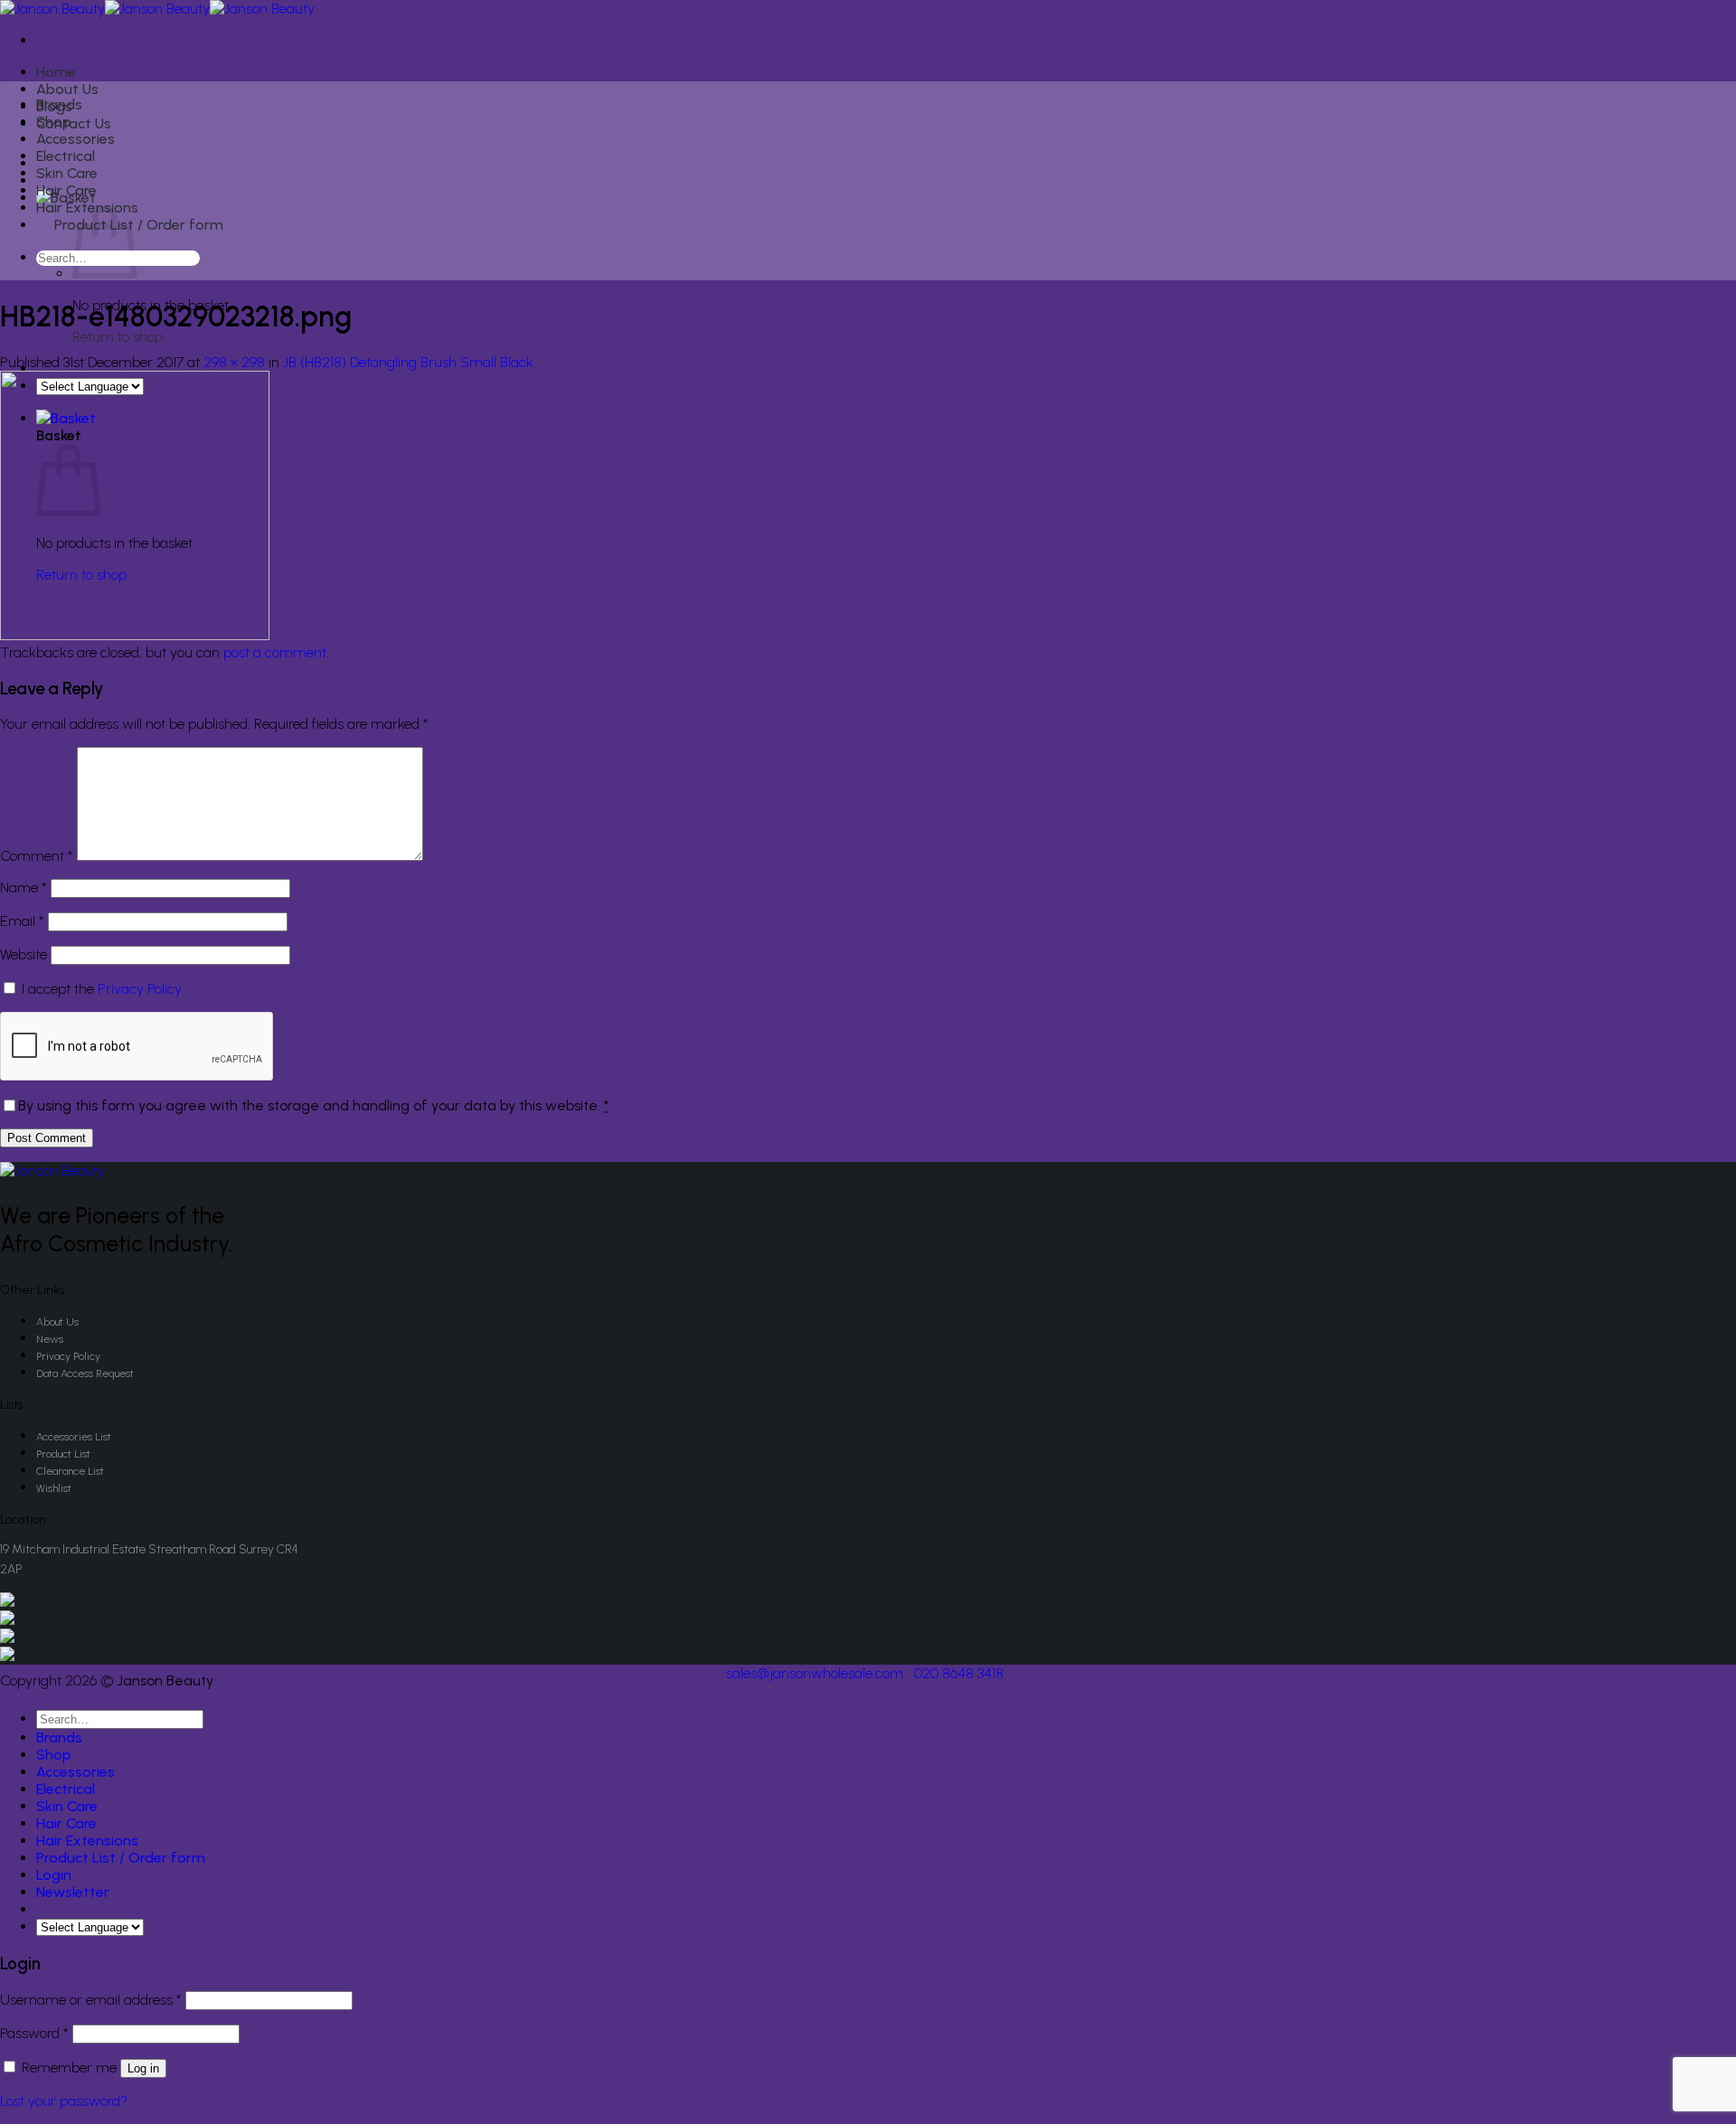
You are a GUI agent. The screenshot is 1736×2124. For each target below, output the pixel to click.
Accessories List (74, 1437)
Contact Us (74, 123)
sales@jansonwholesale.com (815, 1673)
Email (22, 921)
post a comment (275, 652)
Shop (54, 122)
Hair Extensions (87, 1841)
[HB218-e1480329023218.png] (135, 635)
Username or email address (91, 2000)
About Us (67, 89)
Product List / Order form (139, 225)
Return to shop (118, 337)
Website (24, 954)
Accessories (75, 139)
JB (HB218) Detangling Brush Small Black (408, 362)
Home (56, 72)
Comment (37, 856)
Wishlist (54, 1488)
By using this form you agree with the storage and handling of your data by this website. (313, 1105)
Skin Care (67, 173)
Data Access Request (85, 1374)
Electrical (66, 156)
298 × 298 (234, 362)
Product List (63, 1454)
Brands (59, 104)
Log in (143, 2068)
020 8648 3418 (959, 1673)
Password (34, 2033)
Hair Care (66, 190)
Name (24, 887)
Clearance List (70, 1471)
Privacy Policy (140, 989)
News (50, 1339)
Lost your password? (64, 2101)
